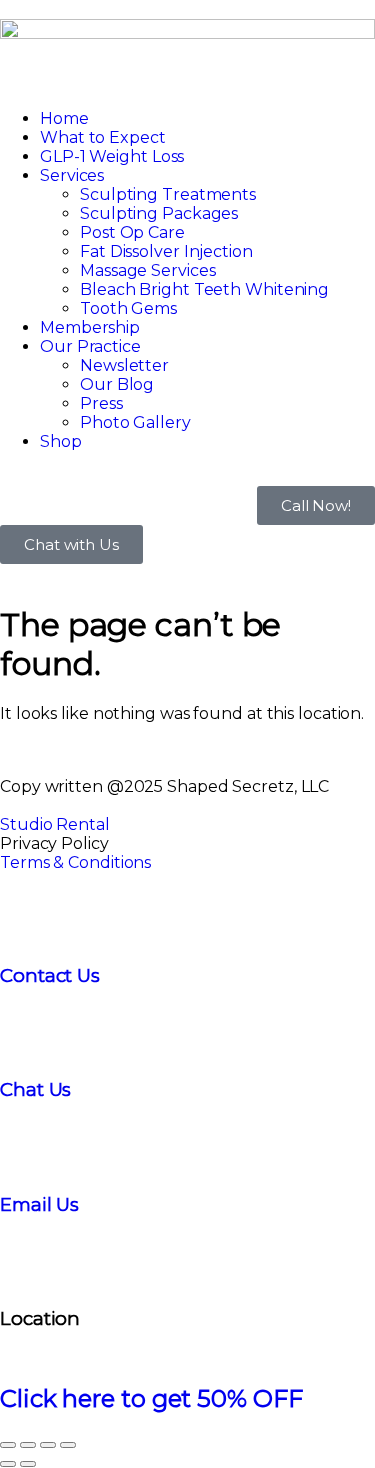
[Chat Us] (25, 1031)
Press (101, 403)
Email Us (39, 1204)
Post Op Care (132, 232)
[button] (187, 83)
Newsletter (124, 365)
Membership (90, 327)
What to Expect (103, 137)
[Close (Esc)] (68, 1445)
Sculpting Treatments (168, 194)
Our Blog (117, 384)
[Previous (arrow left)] (8, 1464)
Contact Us (50, 975)
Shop (61, 441)
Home (64, 118)
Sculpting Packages (159, 213)
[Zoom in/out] (8, 1445)
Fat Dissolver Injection (166, 251)
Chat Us (35, 1089)
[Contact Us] (25, 916)
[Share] (48, 1445)
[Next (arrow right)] (28, 1464)
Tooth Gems (128, 308)
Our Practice (90, 346)
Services (72, 175)
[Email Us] (25, 1145)
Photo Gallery (135, 422)
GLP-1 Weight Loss (112, 156)
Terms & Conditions (75, 862)
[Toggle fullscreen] (28, 1445)
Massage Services (147, 270)
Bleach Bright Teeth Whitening (204, 289)
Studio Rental (55, 824)
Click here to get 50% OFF (151, 1398)
